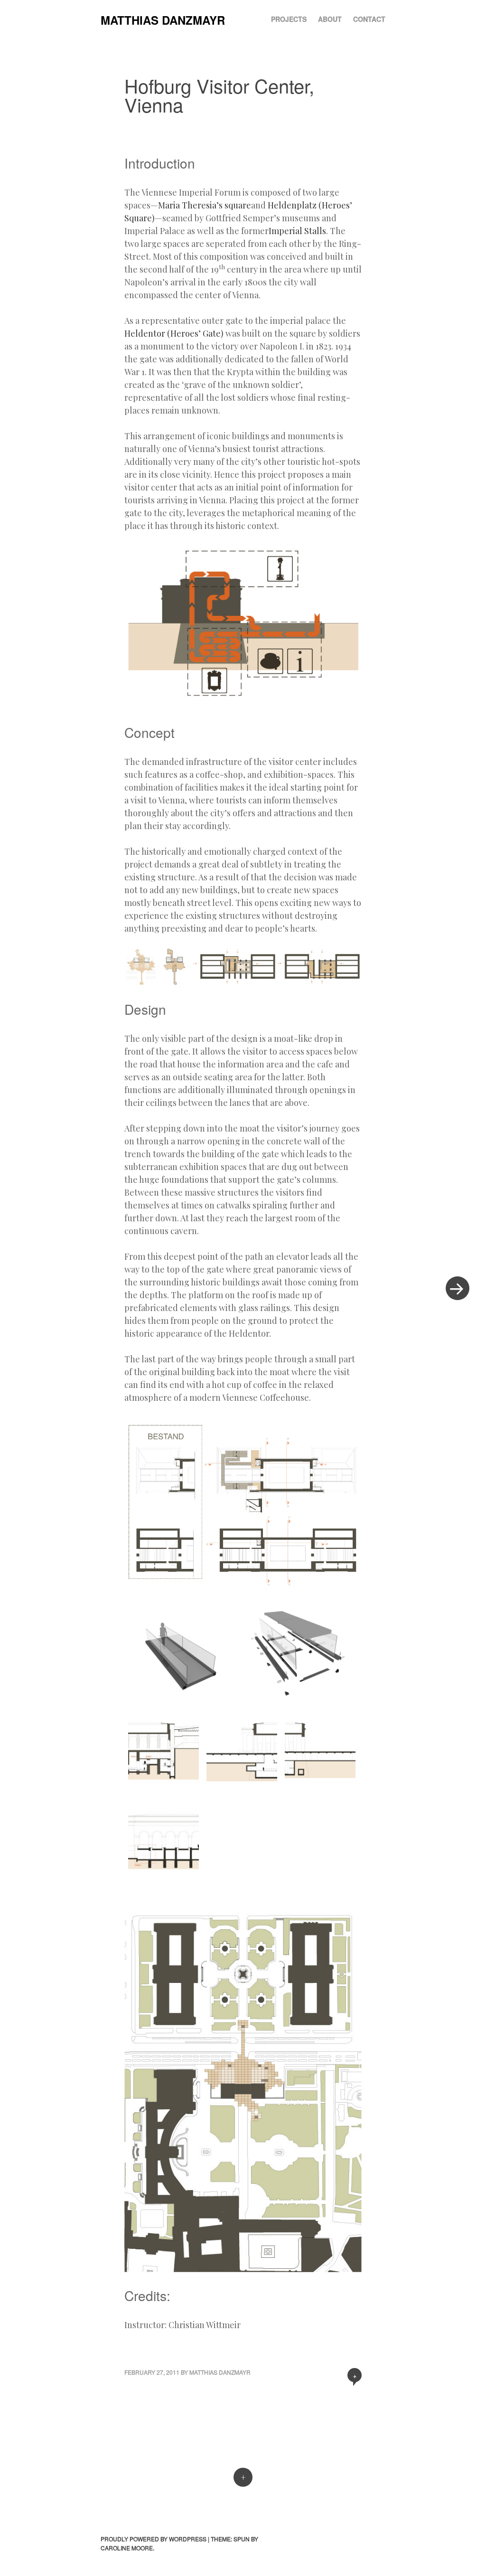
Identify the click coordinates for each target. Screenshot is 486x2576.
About (330, 19)
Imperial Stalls (297, 231)
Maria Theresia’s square (205, 205)
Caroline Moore (127, 2548)
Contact (369, 19)
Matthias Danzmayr (163, 20)
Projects (289, 19)
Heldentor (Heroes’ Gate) (174, 333)
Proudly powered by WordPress (154, 2539)
